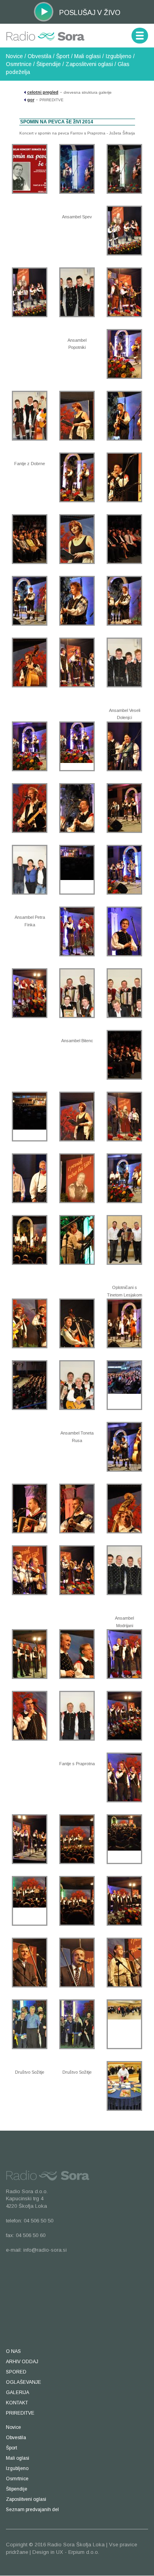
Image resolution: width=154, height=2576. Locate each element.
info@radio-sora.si (45, 2250)
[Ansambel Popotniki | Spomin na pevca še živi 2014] (77, 292)
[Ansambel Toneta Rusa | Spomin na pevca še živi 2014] (77, 1385)
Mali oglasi (87, 56)
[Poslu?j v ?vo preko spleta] (44, 11)
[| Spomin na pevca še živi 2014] (30, 169)
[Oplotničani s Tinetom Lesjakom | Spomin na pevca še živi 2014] (124, 1240)
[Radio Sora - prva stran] (45, 33)
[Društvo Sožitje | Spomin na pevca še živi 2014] (30, 2024)
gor (31, 100)
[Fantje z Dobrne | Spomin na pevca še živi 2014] (30, 416)
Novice (14, 56)
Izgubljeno (118, 56)
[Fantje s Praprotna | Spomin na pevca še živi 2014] (77, 1716)
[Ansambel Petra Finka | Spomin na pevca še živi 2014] (30, 870)
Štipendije (49, 64)
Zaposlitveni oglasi (89, 64)
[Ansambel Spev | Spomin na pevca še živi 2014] (77, 169)
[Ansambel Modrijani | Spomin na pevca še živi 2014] (124, 1570)
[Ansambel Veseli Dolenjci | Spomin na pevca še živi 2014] (124, 662)
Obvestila (39, 56)
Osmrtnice (19, 64)
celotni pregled (43, 92)
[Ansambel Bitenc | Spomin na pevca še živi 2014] (77, 993)
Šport (63, 56)
